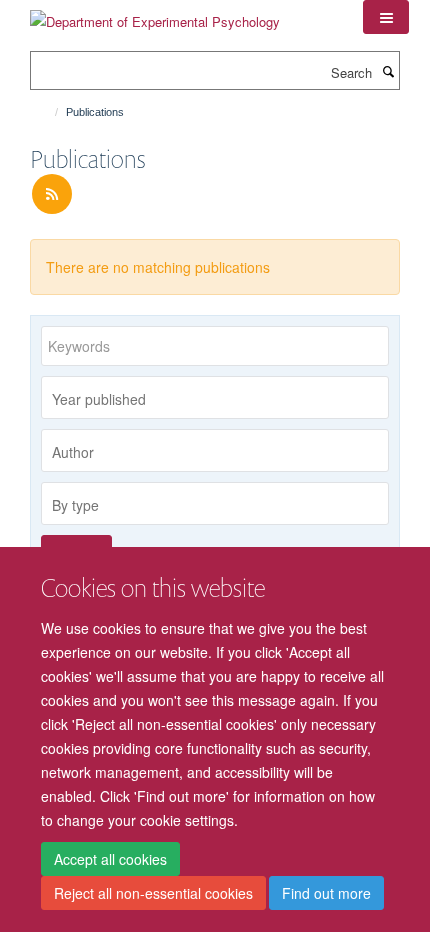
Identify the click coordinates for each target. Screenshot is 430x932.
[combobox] (215, 397)
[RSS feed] (52, 194)
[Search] (388, 71)
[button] (386, 17)
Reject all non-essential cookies (153, 893)
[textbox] (220, 399)
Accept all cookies (110, 859)
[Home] (47, 112)
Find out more (326, 893)
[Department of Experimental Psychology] (155, 14)
